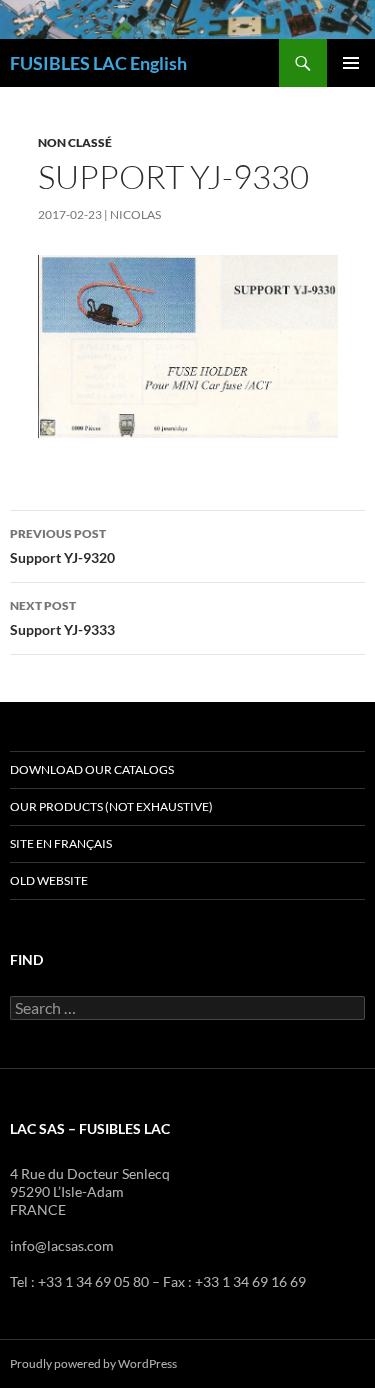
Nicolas (135, 214)
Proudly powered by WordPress (93, 1363)
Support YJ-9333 (62, 618)
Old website (49, 880)
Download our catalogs (92, 769)
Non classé (75, 142)
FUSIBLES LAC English (98, 63)
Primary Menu (351, 63)
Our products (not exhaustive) (111, 806)
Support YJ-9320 (62, 546)
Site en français (61, 843)
